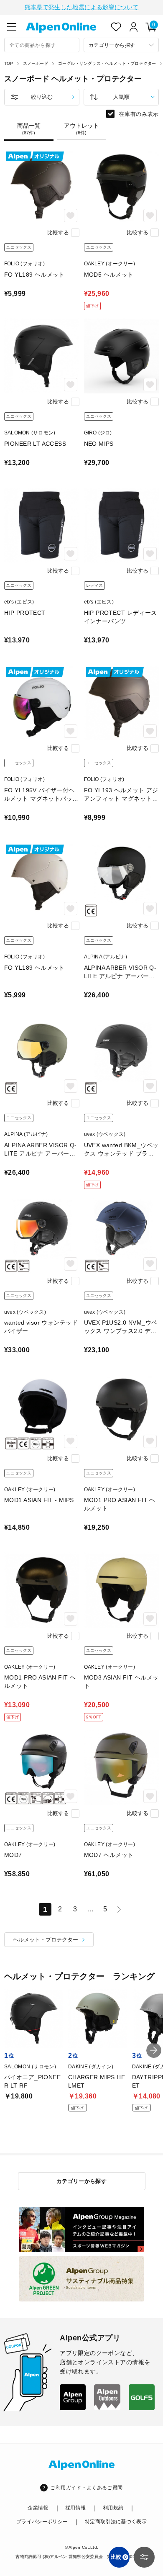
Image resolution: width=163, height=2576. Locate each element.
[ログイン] (134, 27)
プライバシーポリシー (42, 2522)
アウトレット (81, 129)
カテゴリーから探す (82, 2181)
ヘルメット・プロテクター (46, 1940)
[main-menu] (12, 27)
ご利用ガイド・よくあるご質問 (86, 2488)
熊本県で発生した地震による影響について (82, 7)
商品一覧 (29, 129)
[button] (154, 2050)
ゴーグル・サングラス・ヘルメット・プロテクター (107, 63)
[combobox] (42, 45)
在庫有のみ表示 (139, 114)
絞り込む (42, 97)
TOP (9, 63)
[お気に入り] (116, 27)
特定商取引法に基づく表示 (116, 2522)
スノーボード (36, 63)
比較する (58, 232)
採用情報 (75, 2508)
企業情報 (38, 2508)
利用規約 (113, 2508)
